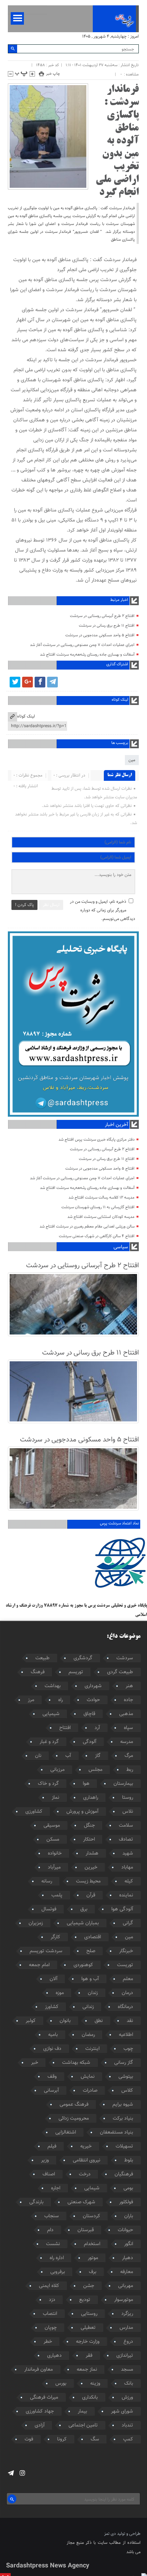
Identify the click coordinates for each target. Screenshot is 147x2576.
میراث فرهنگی (44, 2398)
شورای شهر (122, 2411)
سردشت (125, 1658)
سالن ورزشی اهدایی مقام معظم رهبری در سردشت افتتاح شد (87, 1227)
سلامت (126, 1826)
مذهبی (126, 1714)
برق (84, 1909)
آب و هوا (90, 1979)
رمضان (88, 2035)
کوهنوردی (83, 1965)
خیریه (86, 2146)
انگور (129, 2244)
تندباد (127, 2425)
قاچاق (89, 1714)
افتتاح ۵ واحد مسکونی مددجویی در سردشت (100, 635)
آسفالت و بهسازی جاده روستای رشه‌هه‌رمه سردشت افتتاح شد (87, 655)
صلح (91, 1951)
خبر (35, 2063)
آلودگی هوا (122, 1909)
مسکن (53, 1840)
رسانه (47, 1881)
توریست (125, 1965)
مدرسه (127, 1742)
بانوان (65, 2021)
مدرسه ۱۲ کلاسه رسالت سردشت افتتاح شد (102, 1198)
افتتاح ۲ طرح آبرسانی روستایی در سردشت (102, 616)
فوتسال (49, 1909)
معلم (128, 1979)
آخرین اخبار (116, 1125)
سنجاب (52, 2216)
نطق (99, 2021)
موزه (60, 1993)
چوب (128, 2049)
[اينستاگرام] (22, 2473)
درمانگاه (125, 2007)
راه (60, 1700)
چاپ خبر (53, 74)
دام (50, 2230)
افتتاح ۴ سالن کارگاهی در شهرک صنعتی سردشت (97, 1236)
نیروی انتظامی (87, 2160)
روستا (128, 1798)
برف (93, 2272)
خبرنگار (126, 1951)
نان (38, 1756)
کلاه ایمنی (49, 2286)
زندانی (88, 2007)
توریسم (76, 1672)
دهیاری (54, 2356)
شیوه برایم (123, 2105)
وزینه (95, 2384)
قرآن (91, 1895)
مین (132, 760)
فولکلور (126, 2202)
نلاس (128, 1812)
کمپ (128, 2439)
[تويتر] (15, 682)
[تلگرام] (52, 682)
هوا (86, 1784)
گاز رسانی (124, 2063)
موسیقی (52, 1826)
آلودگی (90, 1742)
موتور (93, 2258)
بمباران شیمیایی (83, 1923)
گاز (98, 1756)
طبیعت (42, 1658)
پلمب (57, 1895)
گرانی (128, 1923)
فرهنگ (38, 1672)
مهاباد (127, 1867)
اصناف (49, 2174)
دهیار (128, 2258)
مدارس (126, 2328)
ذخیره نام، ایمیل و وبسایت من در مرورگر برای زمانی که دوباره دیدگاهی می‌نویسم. (102, 910)
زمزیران (36, 1923)
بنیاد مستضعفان (116, 2132)
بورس (61, 2384)
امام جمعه (39, 1965)
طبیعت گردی (120, 1672)
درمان (127, 1993)
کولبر (31, 2021)
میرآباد (54, 1867)
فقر (89, 2356)
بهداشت (53, 1686)
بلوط (129, 2160)
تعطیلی (88, 2328)
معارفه (127, 2272)
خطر (48, 2342)
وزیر (45, 2160)
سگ (95, 2439)
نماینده (126, 1895)
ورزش (127, 2398)
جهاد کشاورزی (40, 2411)
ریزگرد (127, 2314)
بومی (128, 2188)
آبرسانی (51, 2091)
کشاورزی (34, 1812)
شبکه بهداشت (76, 2063)
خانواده (55, 1853)
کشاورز (52, 2007)
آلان (54, 1979)
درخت (85, 2174)
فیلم (52, 2146)
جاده (128, 1700)
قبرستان (86, 2230)
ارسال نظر (51, 905)
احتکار (89, 1840)
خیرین (91, 1867)
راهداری (91, 1798)
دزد (52, 2300)
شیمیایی (51, 1714)
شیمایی (92, 2188)
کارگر (55, 1937)
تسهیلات (124, 2146)
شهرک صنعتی (81, 2202)
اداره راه (57, 2258)
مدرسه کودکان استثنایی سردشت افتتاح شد (101, 1217)
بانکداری (90, 2398)
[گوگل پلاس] (27, 682)
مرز (31, 1700)
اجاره (56, 2188)
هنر (129, 1686)
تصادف (126, 1840)
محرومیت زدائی (74, 2119)
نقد (130, 2021)
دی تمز (110, 2534)
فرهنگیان (124, 2174)
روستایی (89, 2314)
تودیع (85, 2300)
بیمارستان (123, 1784)
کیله (129, 1881)
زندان (93, 1993)
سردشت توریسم (46, 1951)
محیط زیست (88, 1881)
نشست (53, 2244)
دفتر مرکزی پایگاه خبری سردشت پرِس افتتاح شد (97, 1140)
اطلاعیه (126, 2035)
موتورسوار (124, 2300)
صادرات (90, 2091)
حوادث (93, 1700)
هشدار (92, 1853)
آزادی (40, 2425)
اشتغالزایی (66, 2132)
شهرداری (93, 1686)
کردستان (92, 2216)
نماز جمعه (87, 2370)
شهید (128, 1853)
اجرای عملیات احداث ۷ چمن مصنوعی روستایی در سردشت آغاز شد (82, 645)
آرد (97, 1728)
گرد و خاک (48, 1784)
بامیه (53, 2035)
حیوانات (125, 2230)
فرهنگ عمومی (74, 2105)
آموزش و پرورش (82, 1812)
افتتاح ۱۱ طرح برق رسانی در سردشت (107, 626)
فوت (29, 2439)
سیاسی (121, 1247)
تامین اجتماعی (83, 2425)
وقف (52, 2077)
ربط (130, 1770)
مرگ (129, 1756)
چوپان (51, 2328)
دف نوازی (52, 2049)
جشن (89, 2286)
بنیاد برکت (123, 2119)
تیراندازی (125, 2356)
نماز (55, 1798)
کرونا (62, 2439)
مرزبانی (57, 1770)
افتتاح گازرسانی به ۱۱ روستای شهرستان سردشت (98, 1207)
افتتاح (65, 1728)
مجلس (95, 1770)
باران (129, 2216)
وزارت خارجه (88, 2342)
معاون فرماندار (39, 2370)
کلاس (127, 2091)
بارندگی (36, 2202)
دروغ (128, 2342)
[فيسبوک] (40, 682)
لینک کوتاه (26, 716)
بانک (129, 2384)
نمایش (88, 2077)
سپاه (128, 1728)
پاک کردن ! (24, 905)
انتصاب (50, 2314)
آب (68, 1756)
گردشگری (83, 1658)
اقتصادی (93, 1937)
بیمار (82, 2411)
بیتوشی (126, 2077)
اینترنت (92, 2049)
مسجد (127, 2370)
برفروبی (58, 2272)
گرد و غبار (49, 1742)
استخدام (92, 2244)
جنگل (89, 1826)
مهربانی (126, 2286)
